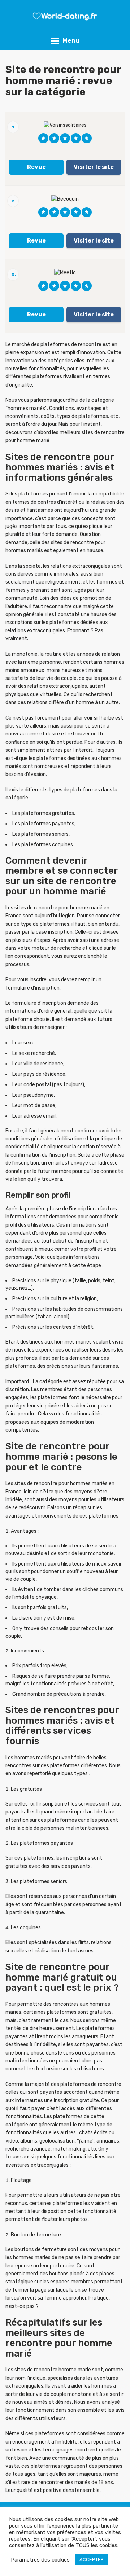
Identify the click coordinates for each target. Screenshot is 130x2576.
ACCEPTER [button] (92, 2560)
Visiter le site (94, 167)
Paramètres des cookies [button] (40, 2560)
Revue (36, 167)
